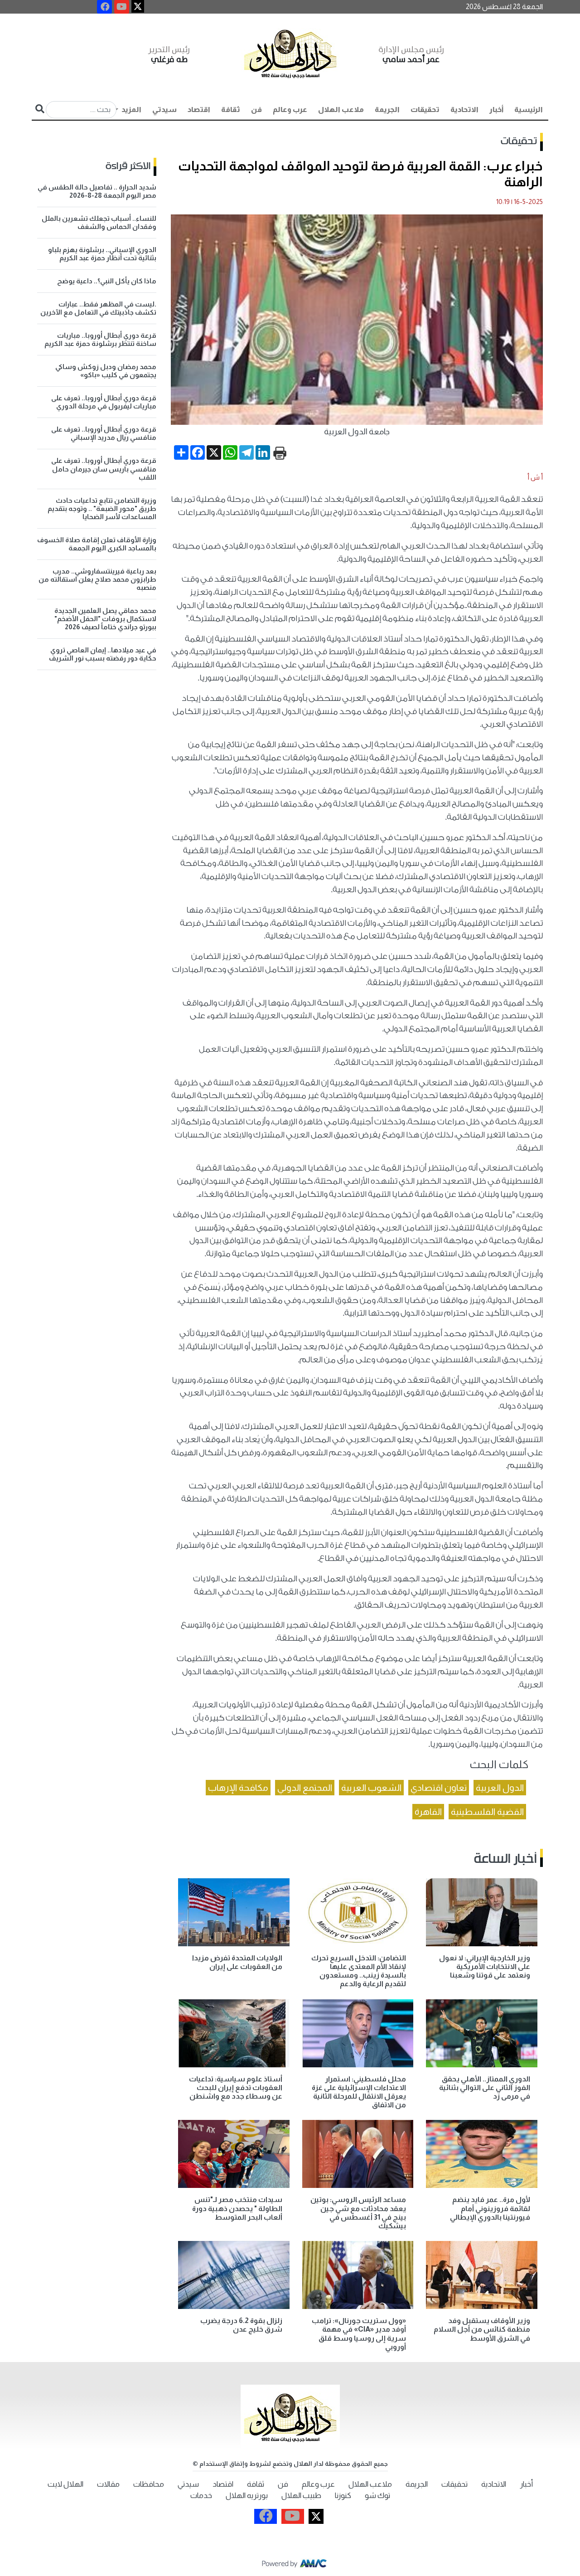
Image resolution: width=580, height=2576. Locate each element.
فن (256, 109)
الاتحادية (464, 109)
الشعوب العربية (371, 1788)
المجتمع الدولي (305, 1788)
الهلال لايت (65, 2484)
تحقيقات (425, 109)
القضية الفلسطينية (487, 1812)
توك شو (377, 2496)
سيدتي (164, 109)
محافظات (149, 2484)
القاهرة (428, 1812)
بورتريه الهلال (247, 2496)
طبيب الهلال (301, 2496)
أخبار (496, 109)
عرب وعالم (290, 109)
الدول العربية (500, 1788)
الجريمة (387, 109)
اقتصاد (199, 109)
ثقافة (231, 109)
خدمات (201, 2496)
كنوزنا (343, 2496)
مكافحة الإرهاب (238, 1788)
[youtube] (122, 7)
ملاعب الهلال (341, 109)
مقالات (108, 2484)
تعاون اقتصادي (439, 1788)
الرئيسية (529, 109)
